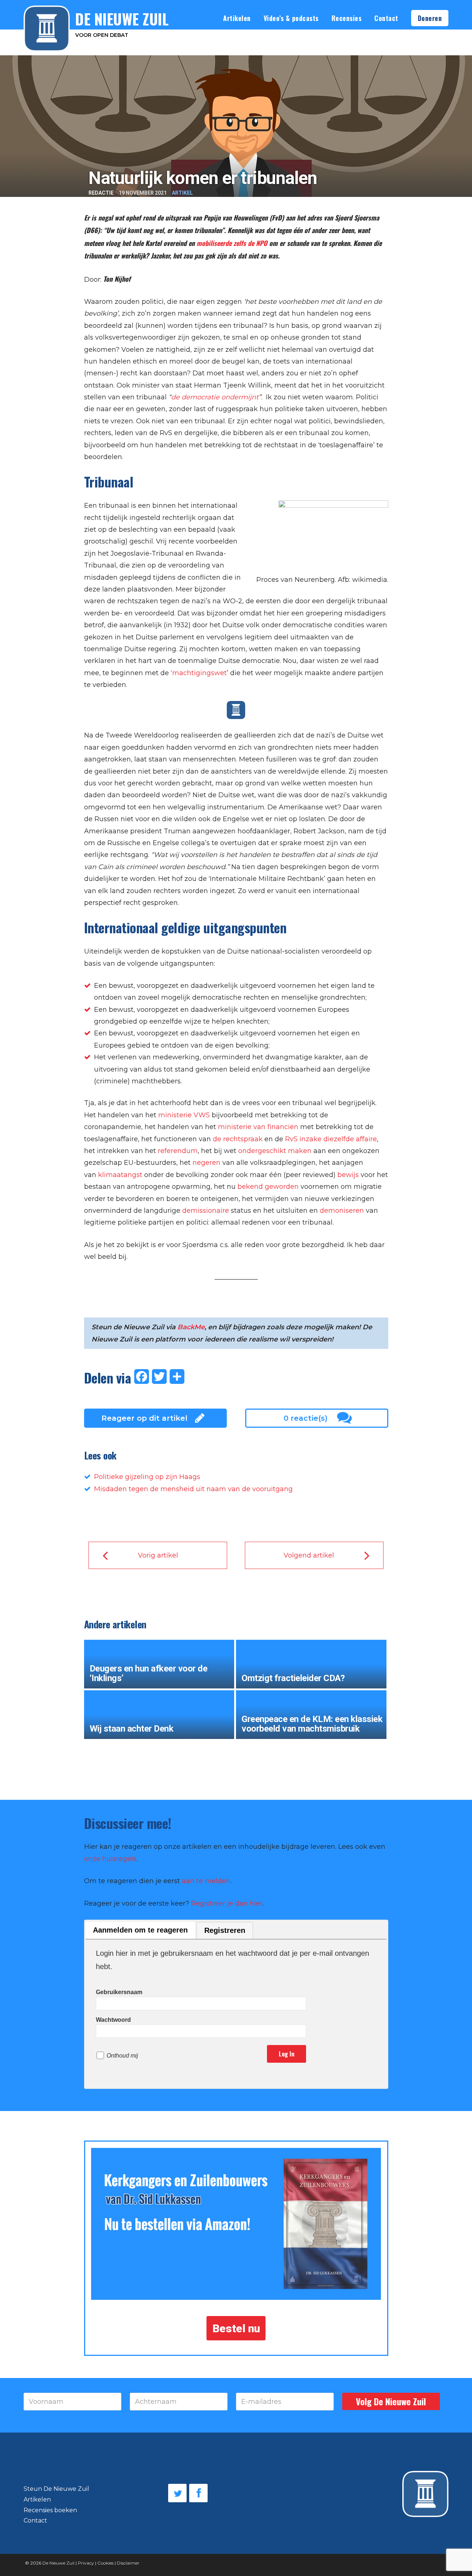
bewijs (349, 1175)
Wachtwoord (113, 2020)
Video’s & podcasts (291, 18)
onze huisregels (110, 1859)
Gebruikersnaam (119, 1992)
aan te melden (206, 1881)
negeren (206, 1163)
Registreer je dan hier (227, 1903)
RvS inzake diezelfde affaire (331, 1139)
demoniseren (343, 1211)
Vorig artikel (158, 1555)
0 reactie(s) (306, 1418)
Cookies (105, 2563)
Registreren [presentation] (225, 1930)
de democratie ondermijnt (215, 397)
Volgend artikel (309, 1555)
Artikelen (237, 18)
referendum (177, 1151)
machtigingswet (199, 673)
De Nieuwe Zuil (58, 2563)
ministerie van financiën (258, 1127)
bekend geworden (268, 1187)
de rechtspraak (238, 1139)
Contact (386, 18)
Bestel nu (236, 2328)
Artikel (182, 193)
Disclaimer (128, 2563)
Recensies (347, 18)
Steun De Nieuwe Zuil (56, 2489)
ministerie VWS (184, 1115)
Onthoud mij (122, 2056)
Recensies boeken (50, 2510)
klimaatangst (120, 1175)
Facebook (198, 2493)
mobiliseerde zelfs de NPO (232, 243)
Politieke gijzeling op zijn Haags (147, 1477)
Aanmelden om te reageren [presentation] (140, 1930)
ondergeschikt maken (275, 1151)
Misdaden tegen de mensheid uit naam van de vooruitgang (193, 1489)
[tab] (140, 1931)
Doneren (430, 18)
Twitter (177, 2493)
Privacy (86, 2563)
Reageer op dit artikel (144, 1418)
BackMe (191, 1327)
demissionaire (206, 1211)
